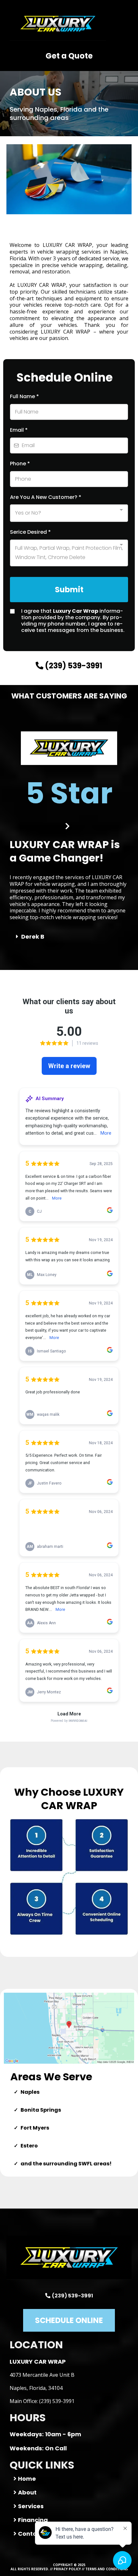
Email (19, 430)
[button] (131, 24)
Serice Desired (30, 532)
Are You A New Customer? (46, 497)
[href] (69, 2028)
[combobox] (69, 513)
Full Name (24, 396)
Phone (20, 464)
